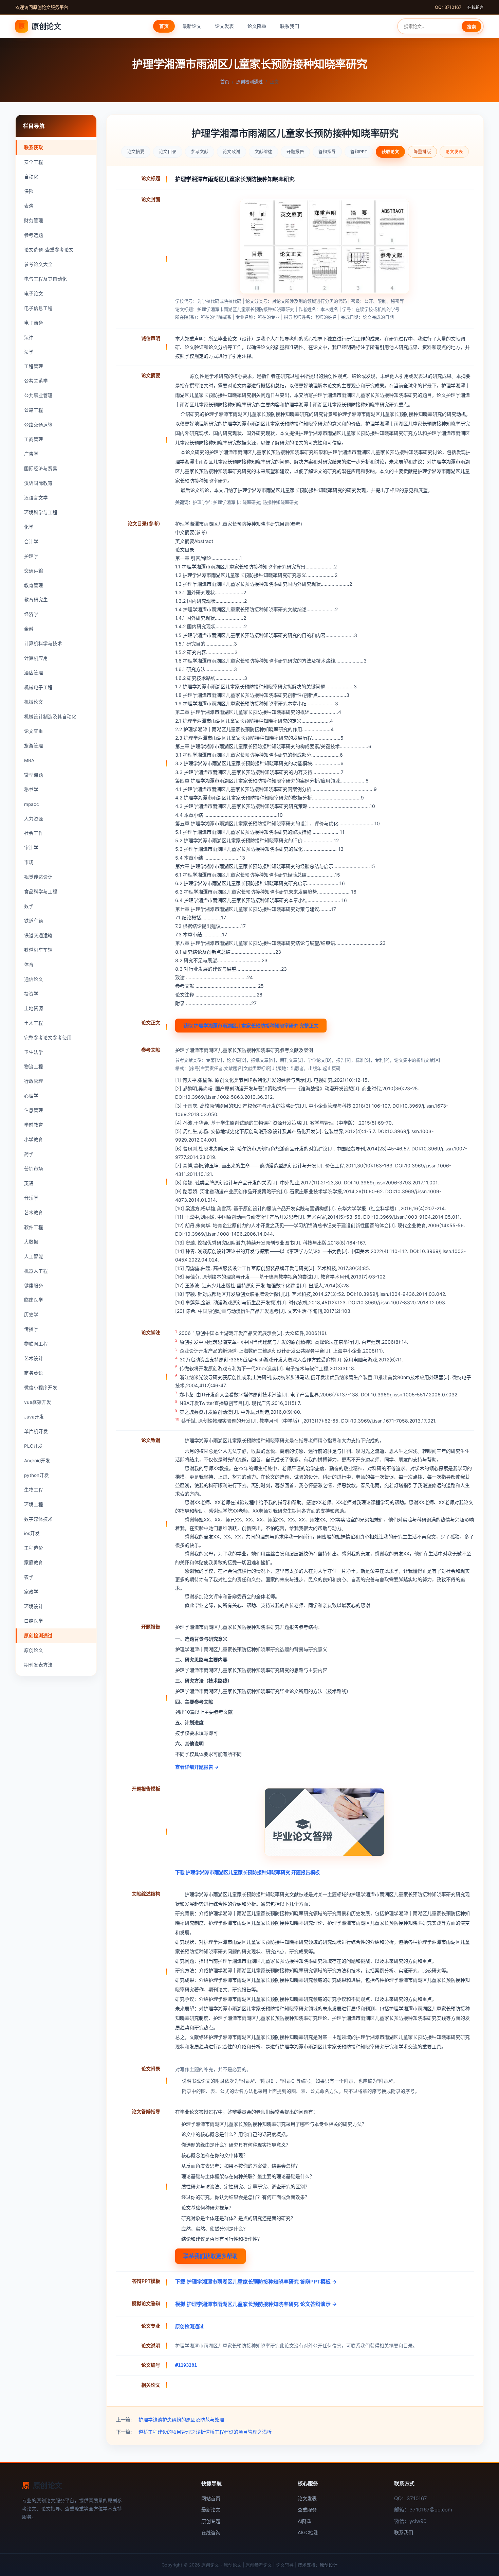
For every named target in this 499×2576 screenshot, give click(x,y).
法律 (29, 337)
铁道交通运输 (38, 935)
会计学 (31, 542)
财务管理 (34, 220)
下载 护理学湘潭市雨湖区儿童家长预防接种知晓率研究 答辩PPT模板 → (256, 2282)
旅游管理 (34, 746)
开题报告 (295, 152)
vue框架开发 (38, 1402)
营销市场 (34, 1169)
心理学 (31, 1096)
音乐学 (31, 1198)
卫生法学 (34, 1052)
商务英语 (34, 1373)
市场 (29, 862)
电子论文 (34, 294)
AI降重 (305, 2521)
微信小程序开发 (41, 1388)
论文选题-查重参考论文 (49, 250)
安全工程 (34, 162)
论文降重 (257, 26)
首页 (164, 26)
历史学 (31, 1315)
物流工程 (34, 1066)
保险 (29, 191)
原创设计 (329, 2565)
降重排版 (422, 152)
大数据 (31, 1242)
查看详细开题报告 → (197, 1767)
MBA (29, 760)
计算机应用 (36, 658)
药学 (29, 1154)
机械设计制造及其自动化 (50, 717)
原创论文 (40, 26)
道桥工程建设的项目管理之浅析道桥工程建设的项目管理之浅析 (205, 2432)
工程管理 (34, 366)
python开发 (36, 1475)
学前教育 (34, 1125)
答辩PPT (359, 152)
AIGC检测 (308, 2532)
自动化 (31, 177)
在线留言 (476, 7)
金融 (29, 629)
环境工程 (34, 1504)
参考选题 (34, 235)
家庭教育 (34, 1563)
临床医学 (34, 1300)
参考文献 (200, 152)
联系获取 (34, 147)
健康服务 (34, 1286)
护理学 (31, 556)
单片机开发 (36, 1431)
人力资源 (34, 819)
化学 (29, 527)
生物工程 (34, 1490)
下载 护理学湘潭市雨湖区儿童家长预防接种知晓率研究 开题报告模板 (247, 1872)
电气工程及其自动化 (45, 279)
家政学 (31, 1592)
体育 (29, 965)
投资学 (31, 994)
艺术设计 (34, 1358)
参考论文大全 (38, 264)
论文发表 (224, 26)
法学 (29, 352)
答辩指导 (327, 152)
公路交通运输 (38, 425)
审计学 (31, 848)
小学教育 (34, 1140)
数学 (29, 906)
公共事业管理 (38, 395)
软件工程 (34, 1227)
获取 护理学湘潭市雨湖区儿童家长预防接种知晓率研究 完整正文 (251, 1026)
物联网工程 (36, 1344)
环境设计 (34, 1606)
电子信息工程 (38, 308)
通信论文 (34, 979)
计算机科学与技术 (43, 643)
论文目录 (168, 152)
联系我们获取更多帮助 (210, 2256)
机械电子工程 (38, 687)
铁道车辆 (34, 921)
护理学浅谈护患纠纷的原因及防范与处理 (181, 2420)
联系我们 (290, 26)
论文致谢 (232, 152)
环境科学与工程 (41, 512)
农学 (29, 1577)
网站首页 (211, 2498)
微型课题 (34, 775)
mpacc (32, 804)
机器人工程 (36, 1271)
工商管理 (34, 439)
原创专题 (211, 2521)
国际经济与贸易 (41, 469)
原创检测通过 (249, 82)
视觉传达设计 (38, 877)
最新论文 (192, 26)
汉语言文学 (36, 498)
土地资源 (34, 1008)
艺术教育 (34, 1213)
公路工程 (34, 410)
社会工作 (34, 833)
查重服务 (307, 2510)
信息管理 (34, 1110)
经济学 (31, 614)
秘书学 (31, 790)
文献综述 (263, 152)
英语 (29, 1183)
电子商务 (34, 323)
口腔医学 (34, 1621)
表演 (29, 206)
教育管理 (34, 585)
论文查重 (34, 731)
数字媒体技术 (38, 1519)
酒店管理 (34, 673)
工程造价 (34, 1548)
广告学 (31, 454)
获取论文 (390, 152)
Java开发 (34, 1417)
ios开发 (32, 1533)
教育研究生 (36, 600)
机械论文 (34, 702)
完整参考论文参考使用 (48, 1038)
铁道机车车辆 (38, 950)
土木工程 (34, 1023)
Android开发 (37, 1461)
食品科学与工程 (41, 892)
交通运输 (34, 571)
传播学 (31, 1329)
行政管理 (34, 1081)
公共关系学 (36, 381)
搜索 (472, 27)
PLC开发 (33, 1446)
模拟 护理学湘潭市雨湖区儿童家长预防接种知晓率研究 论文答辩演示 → (256, 2304)
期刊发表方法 (38, 1665)
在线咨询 (211, 2532)
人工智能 (34, 1256)
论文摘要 (136, 152)
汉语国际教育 (38, 483)
